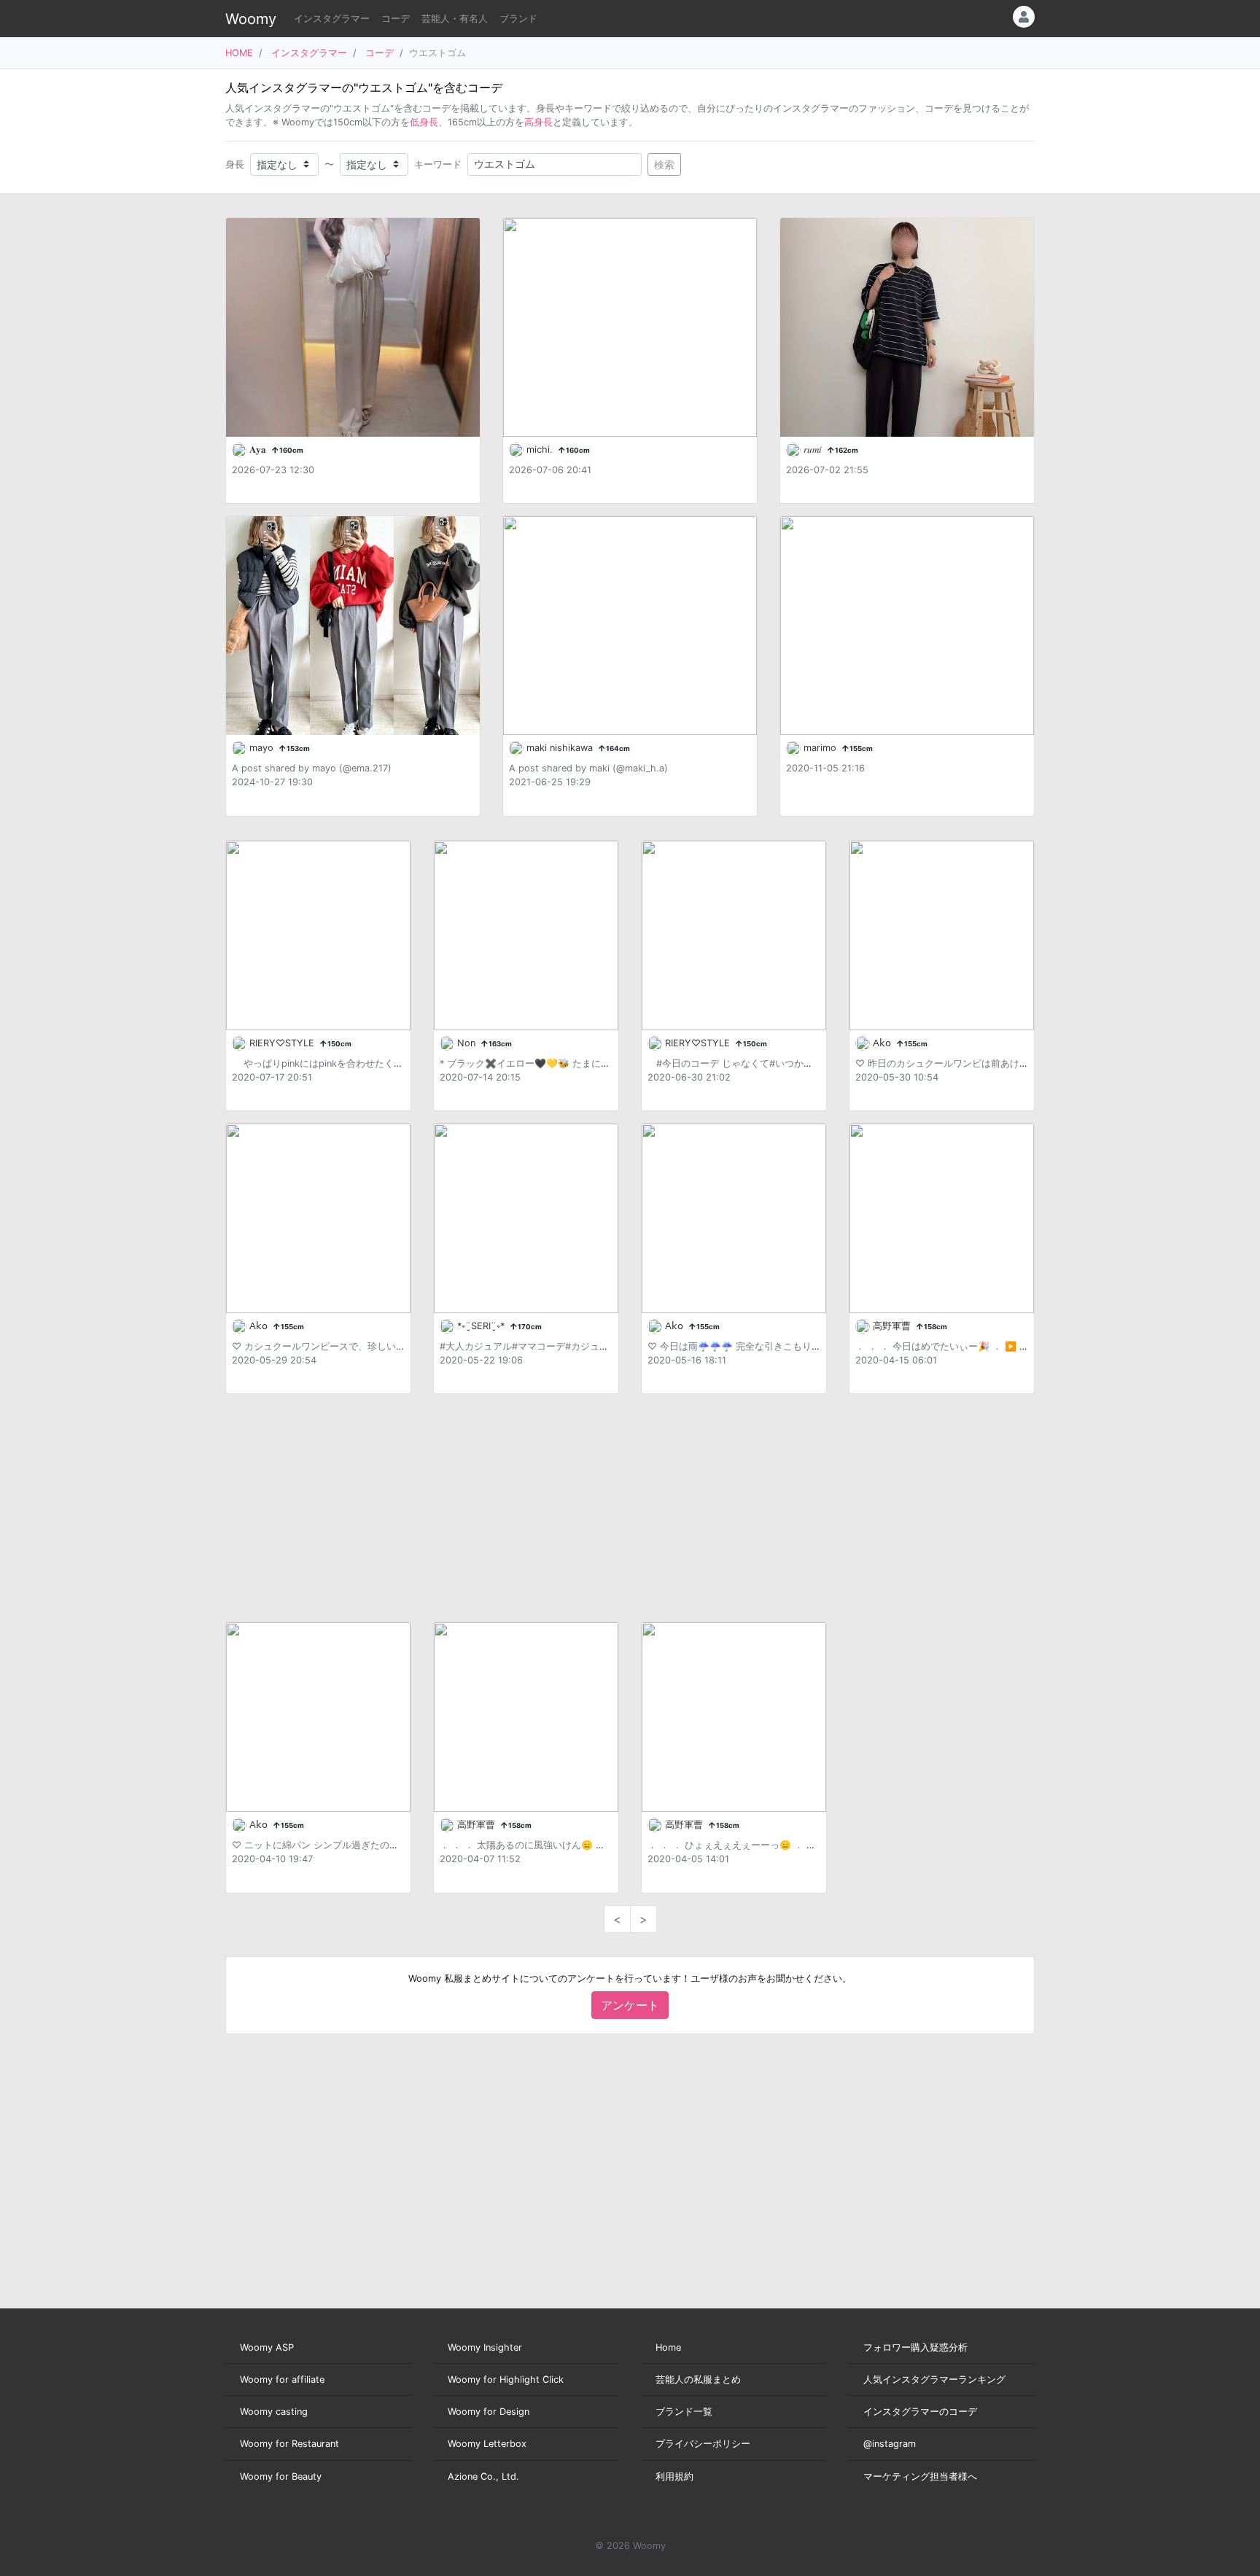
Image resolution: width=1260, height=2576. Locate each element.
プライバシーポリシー (703, 2444)
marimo (821, 748)
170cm (529, 1327)
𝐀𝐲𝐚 (259, 450)
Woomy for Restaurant (289, 2444)
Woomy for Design (489, 2412)
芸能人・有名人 (455, 19)
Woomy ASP (267, 2347)
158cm (935, 1327)
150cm (339, 1044)
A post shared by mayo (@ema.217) (312, 768)
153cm (297, 748)
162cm (846, 450)
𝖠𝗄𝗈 (883, 1043)
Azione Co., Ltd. (483, 2476)
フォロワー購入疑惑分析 (915, 2347)
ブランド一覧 (684, 2412)
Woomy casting (274, 2412)
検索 (664, 164)
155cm (860, 748)
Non (468, 1043)
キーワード (438, 164)
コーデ (396, 19)
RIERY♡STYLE (283, 1043)
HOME (239, 53)
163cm (499, 1044)
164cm (617, 748)
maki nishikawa (561, 748)
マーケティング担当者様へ (920, 2476)
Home (668, 2347)
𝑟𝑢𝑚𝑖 (814, 450)
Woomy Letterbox (487, 2444)
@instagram (890, 2444)
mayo (263, 748)
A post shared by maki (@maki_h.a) (588, 768)
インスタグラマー (332, 19)
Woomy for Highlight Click (506, 2380)
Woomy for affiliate (282, 2380)
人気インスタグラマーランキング (934, 2380)
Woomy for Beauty (281, 2476)
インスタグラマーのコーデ (920, 2412)
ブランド (518, 19)
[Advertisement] (630, 1508)
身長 (235, 164)
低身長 (424, 122)
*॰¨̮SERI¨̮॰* (482, 1326)
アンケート (630, 2005)
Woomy (251, 19)
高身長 (538, 122)
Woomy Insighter (485, 2347)
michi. (541, 450)
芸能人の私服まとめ (698, 2380)
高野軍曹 (893, 1326)
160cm (291, 450)
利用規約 (674, 2476)
